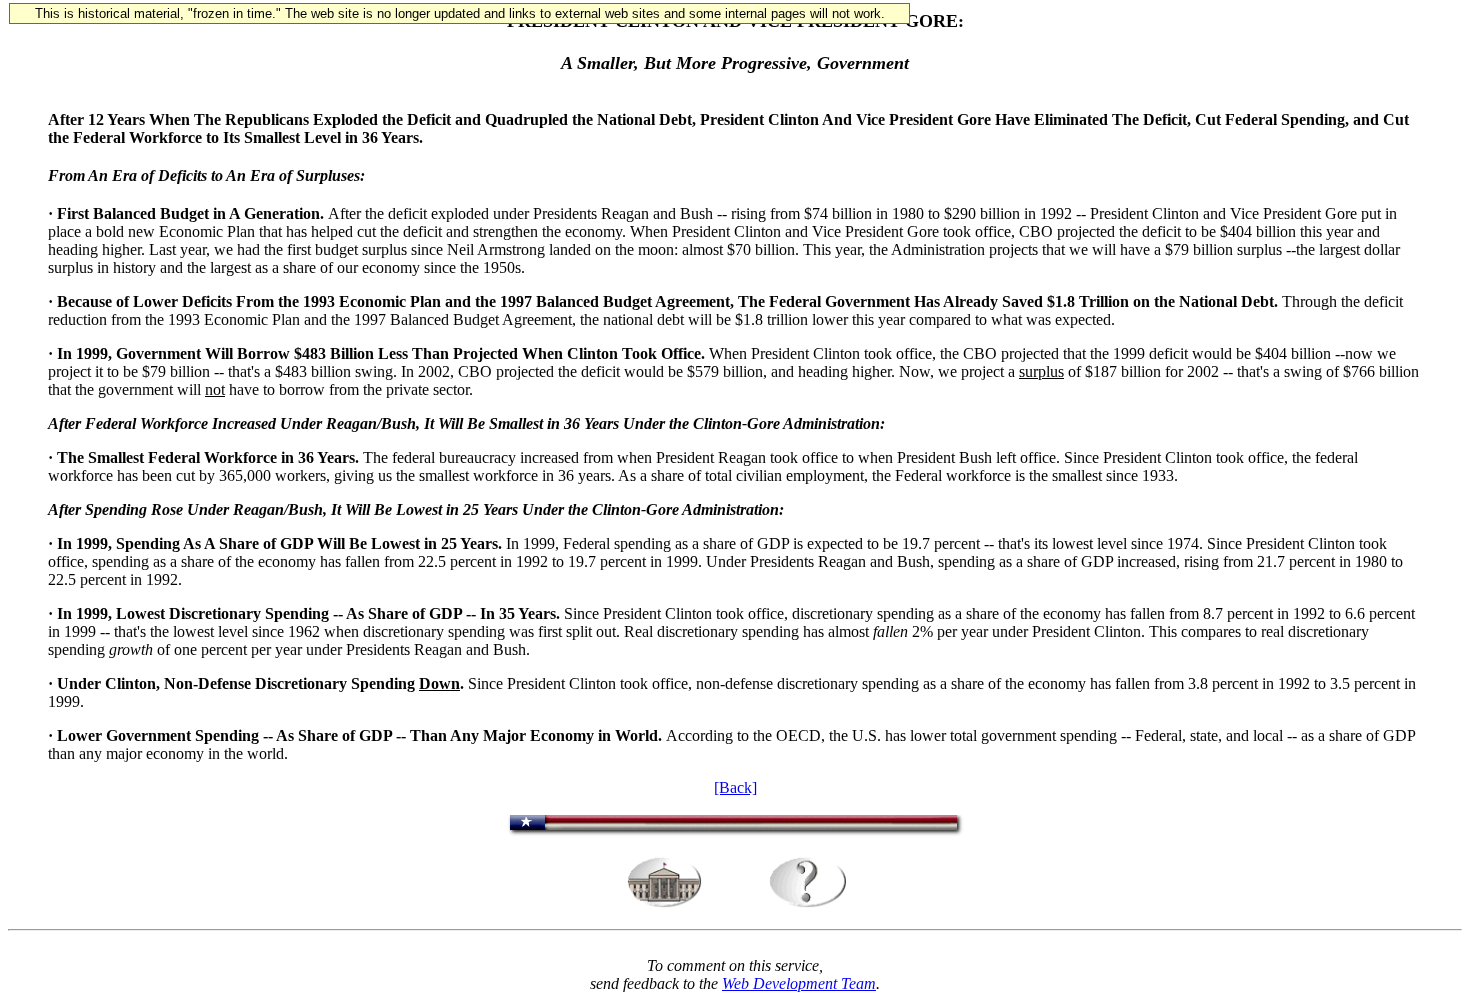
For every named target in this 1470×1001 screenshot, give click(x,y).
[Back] (735, 787)
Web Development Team (799, 983)
